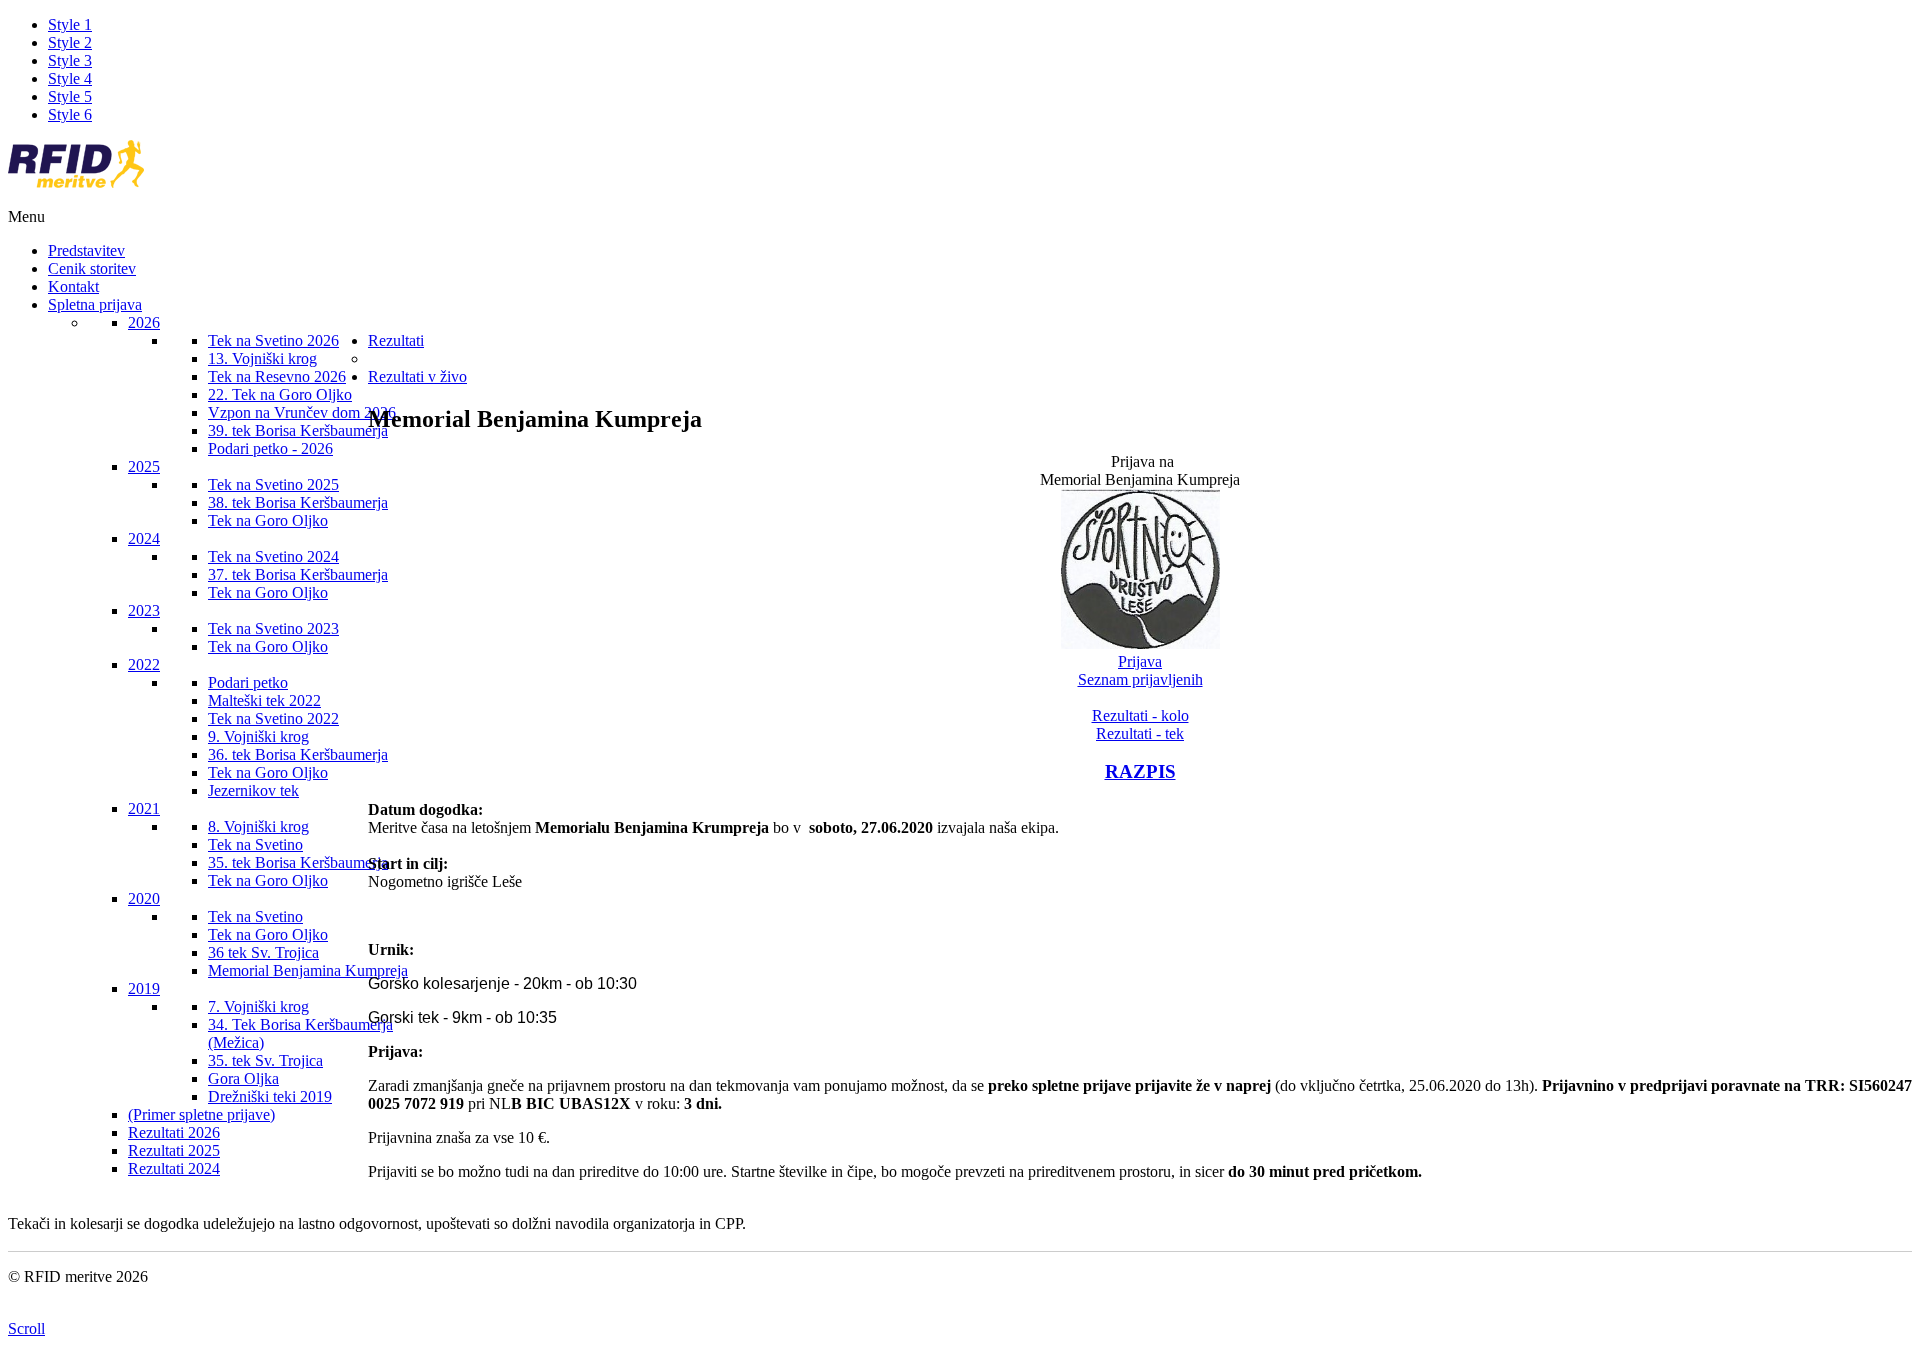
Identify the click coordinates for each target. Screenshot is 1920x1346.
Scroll (26, 1328)
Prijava (1140, 661)
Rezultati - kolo (1140, 715)
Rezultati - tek (1140, 733)
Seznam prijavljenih (1140, 679)
